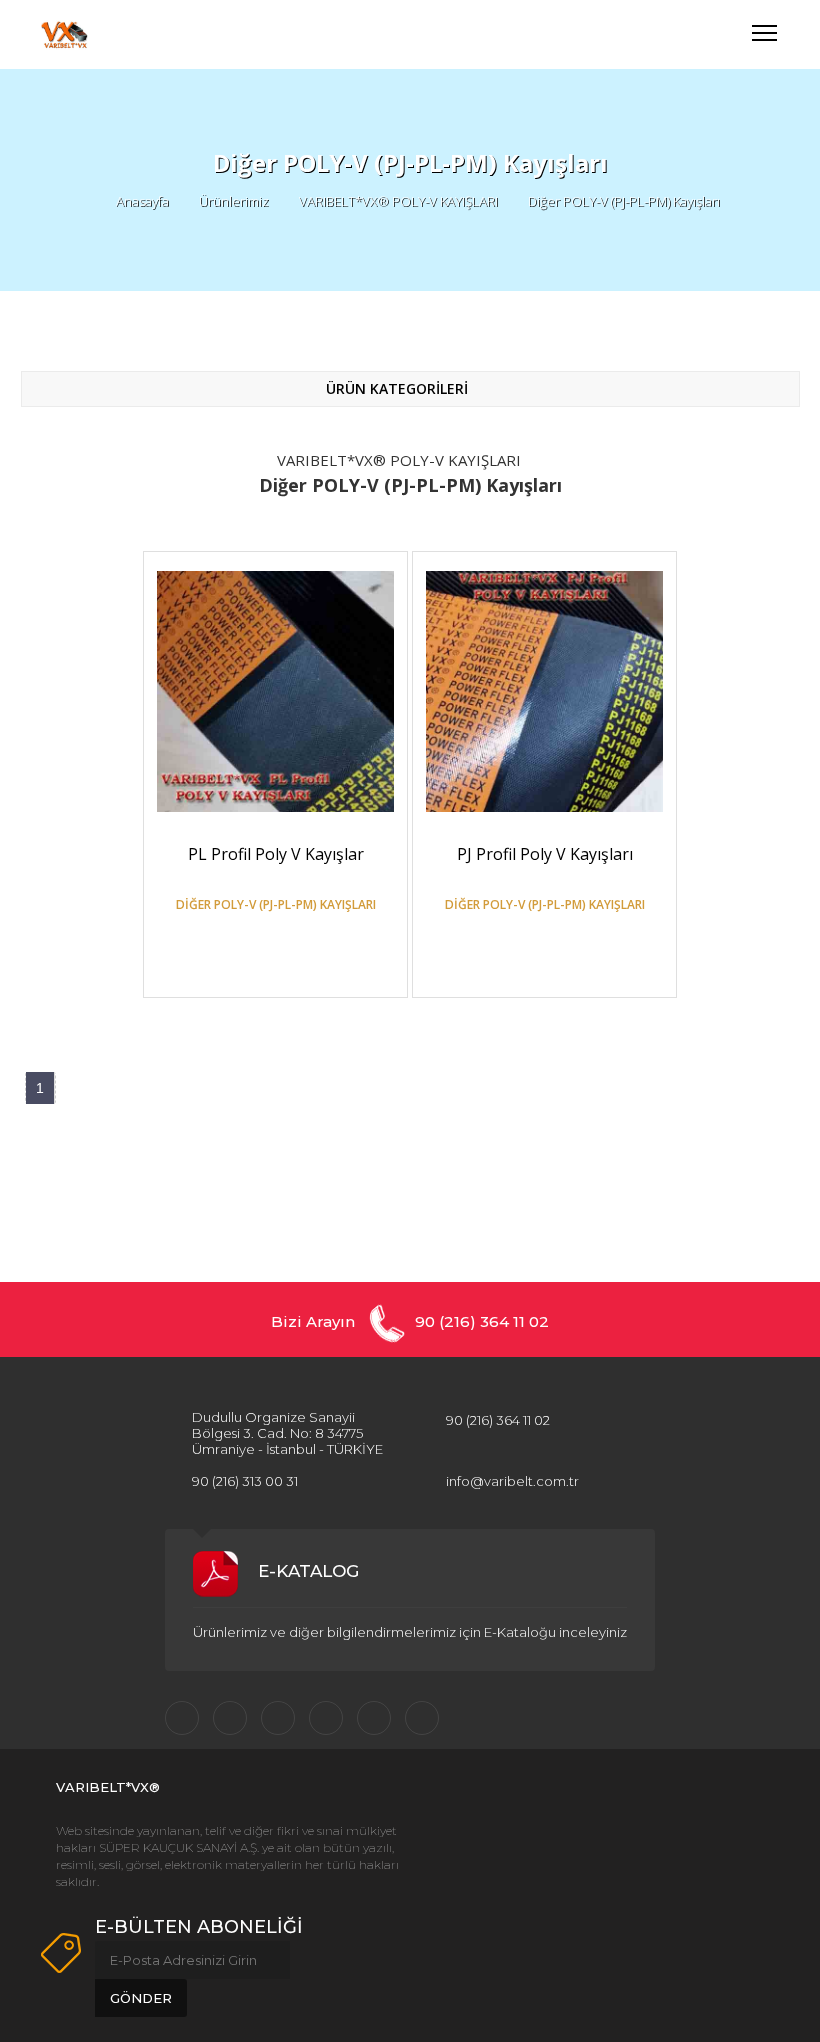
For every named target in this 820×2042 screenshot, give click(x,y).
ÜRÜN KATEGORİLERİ (399, 388)
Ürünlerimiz (234, 201)
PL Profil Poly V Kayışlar (276, 854)
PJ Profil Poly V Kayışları (545, 854)
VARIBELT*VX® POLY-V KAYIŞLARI (398, 201)
